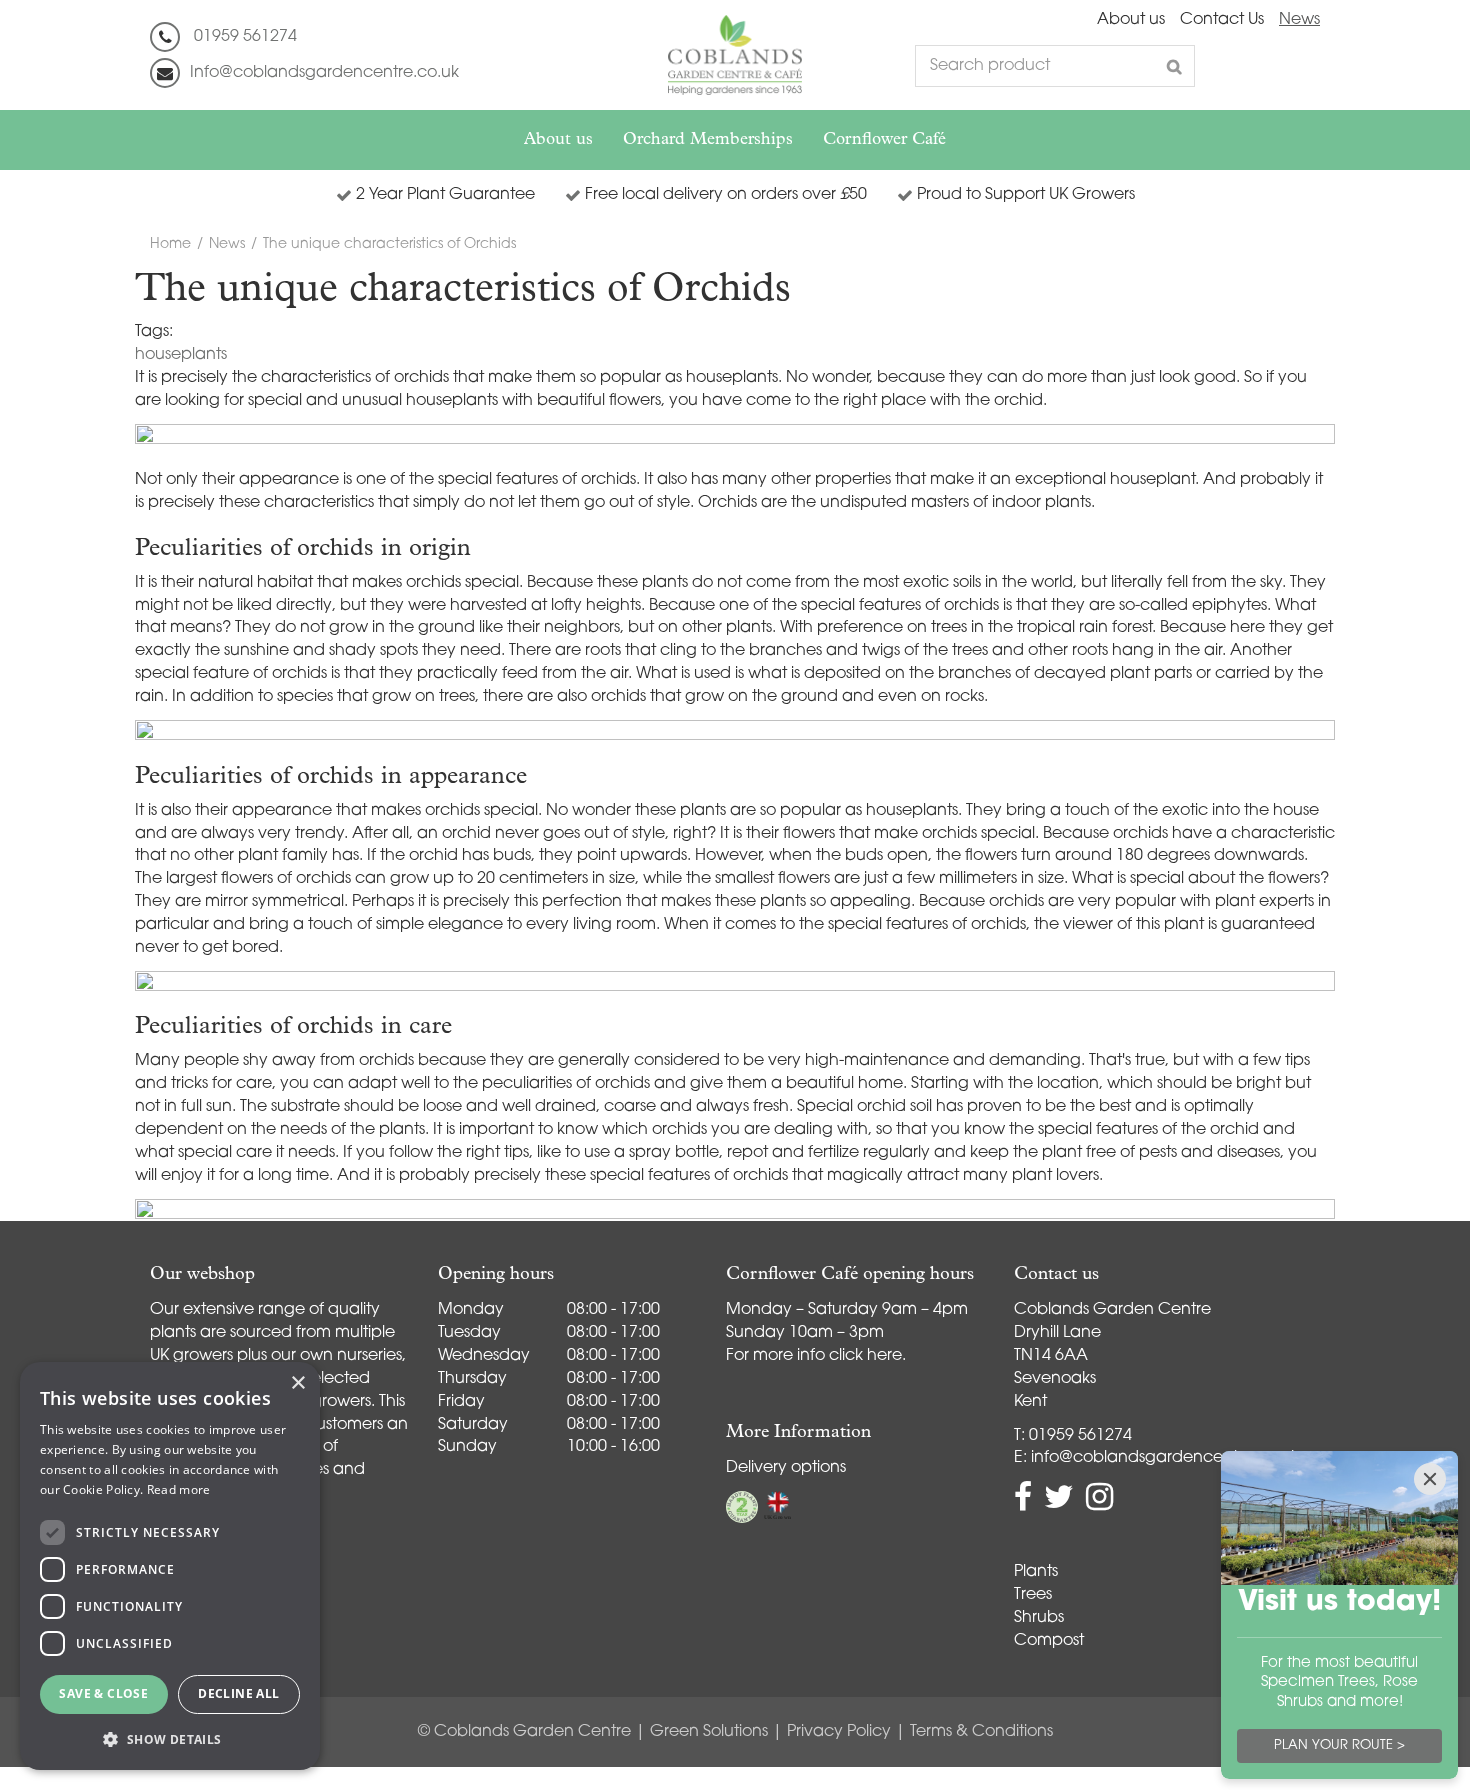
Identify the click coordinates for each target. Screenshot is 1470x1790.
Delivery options (786, 1468)
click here (865, 1356)
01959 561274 (245, 37)
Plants (1036, 1572)
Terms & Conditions (981, 1732)
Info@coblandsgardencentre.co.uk (324, 73)
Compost (1049, 1641)
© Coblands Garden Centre (524, 1732)
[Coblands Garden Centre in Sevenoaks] (735, 55)
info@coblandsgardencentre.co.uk (1165, 1458)
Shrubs (1039, 1618)
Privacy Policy (839, 1732)
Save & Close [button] (103, 1693)
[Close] (1430, 1479)
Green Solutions (709, 1732)
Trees (1033, 1595)
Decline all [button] (238, 1693)
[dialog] (170, 1566)
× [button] (297, 1383)
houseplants (181, 355)
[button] (170, 1738)
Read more (179, 1489)
